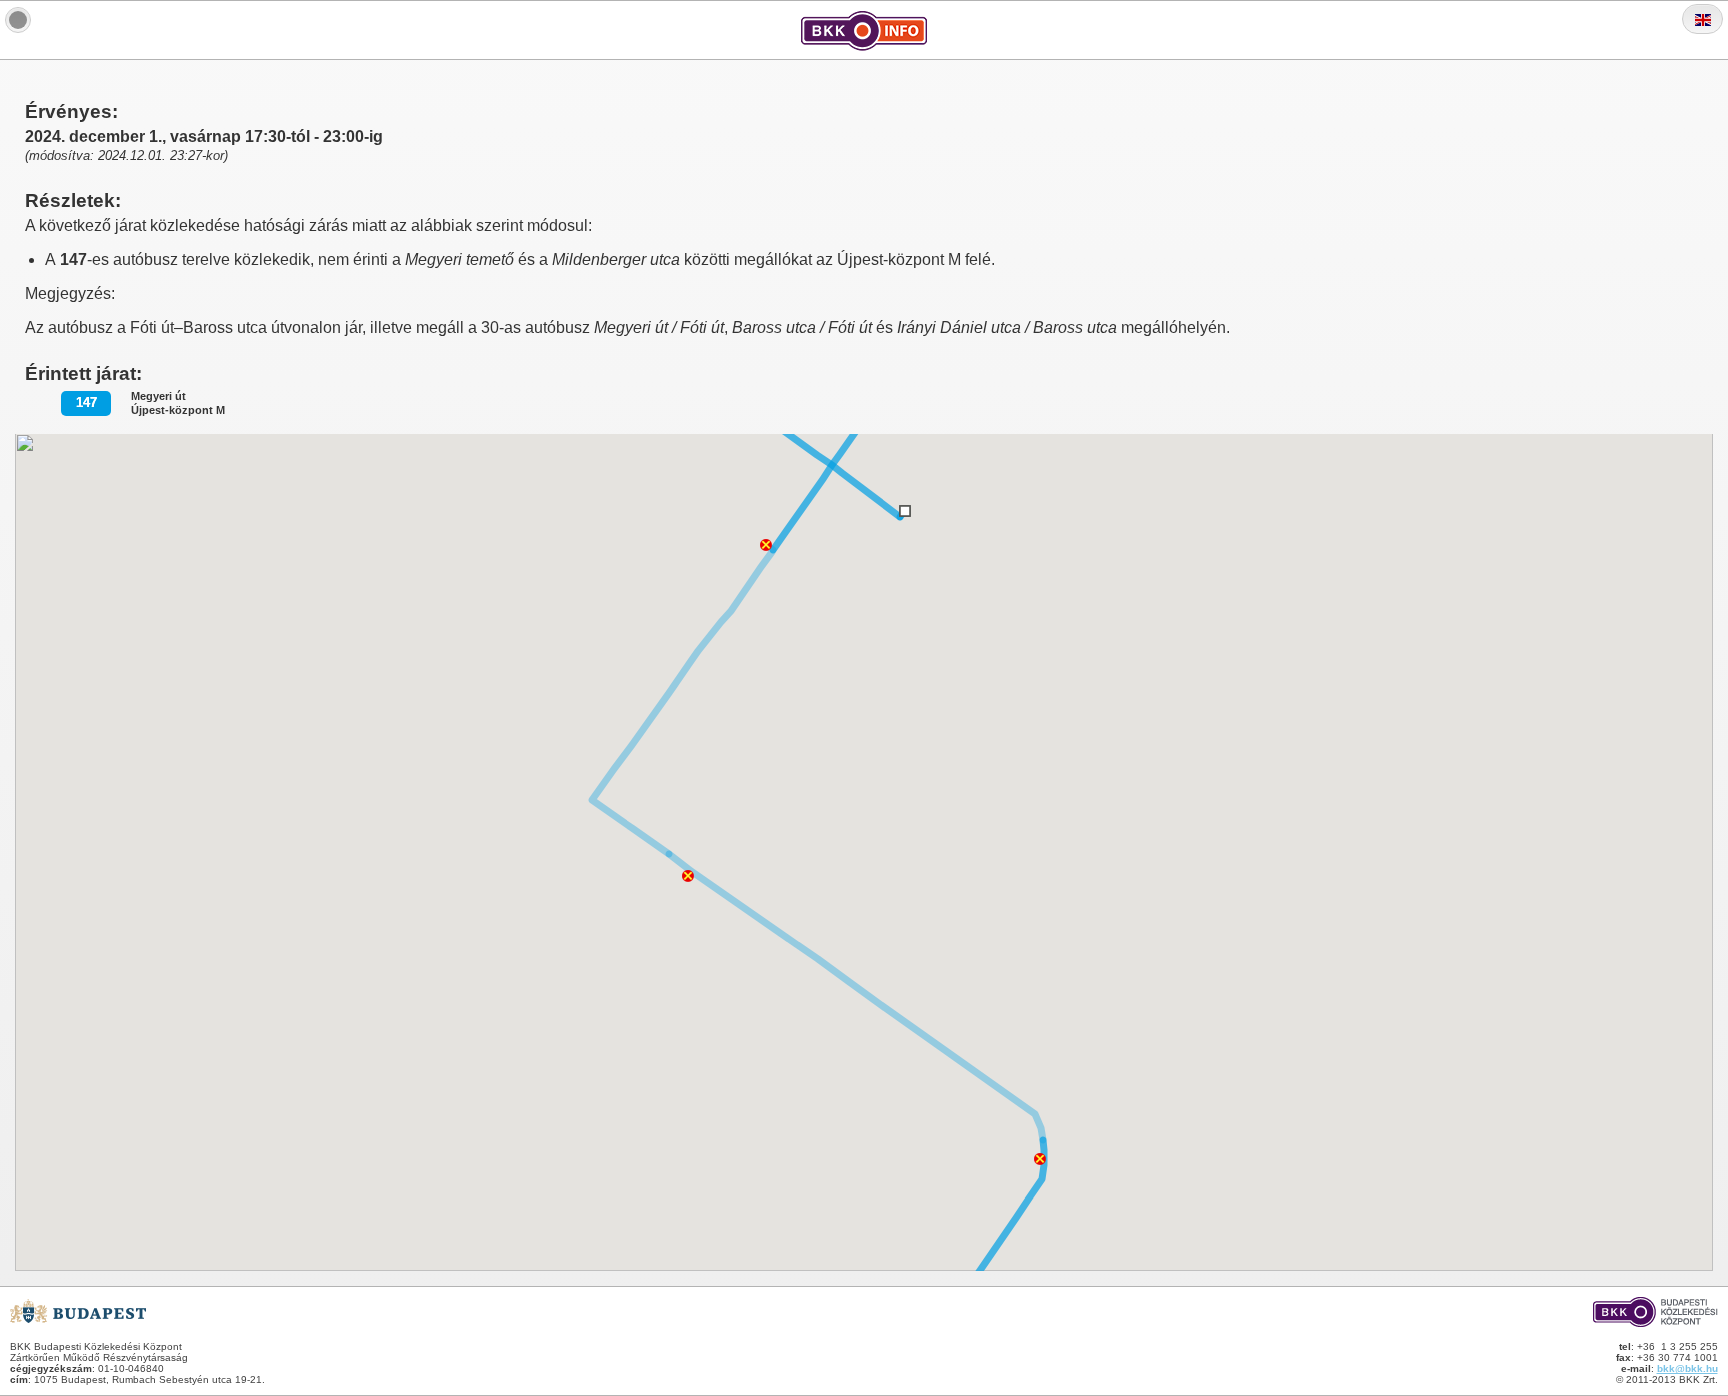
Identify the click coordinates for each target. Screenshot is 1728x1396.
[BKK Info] (18, 20)
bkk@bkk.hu (1687, 1368)
